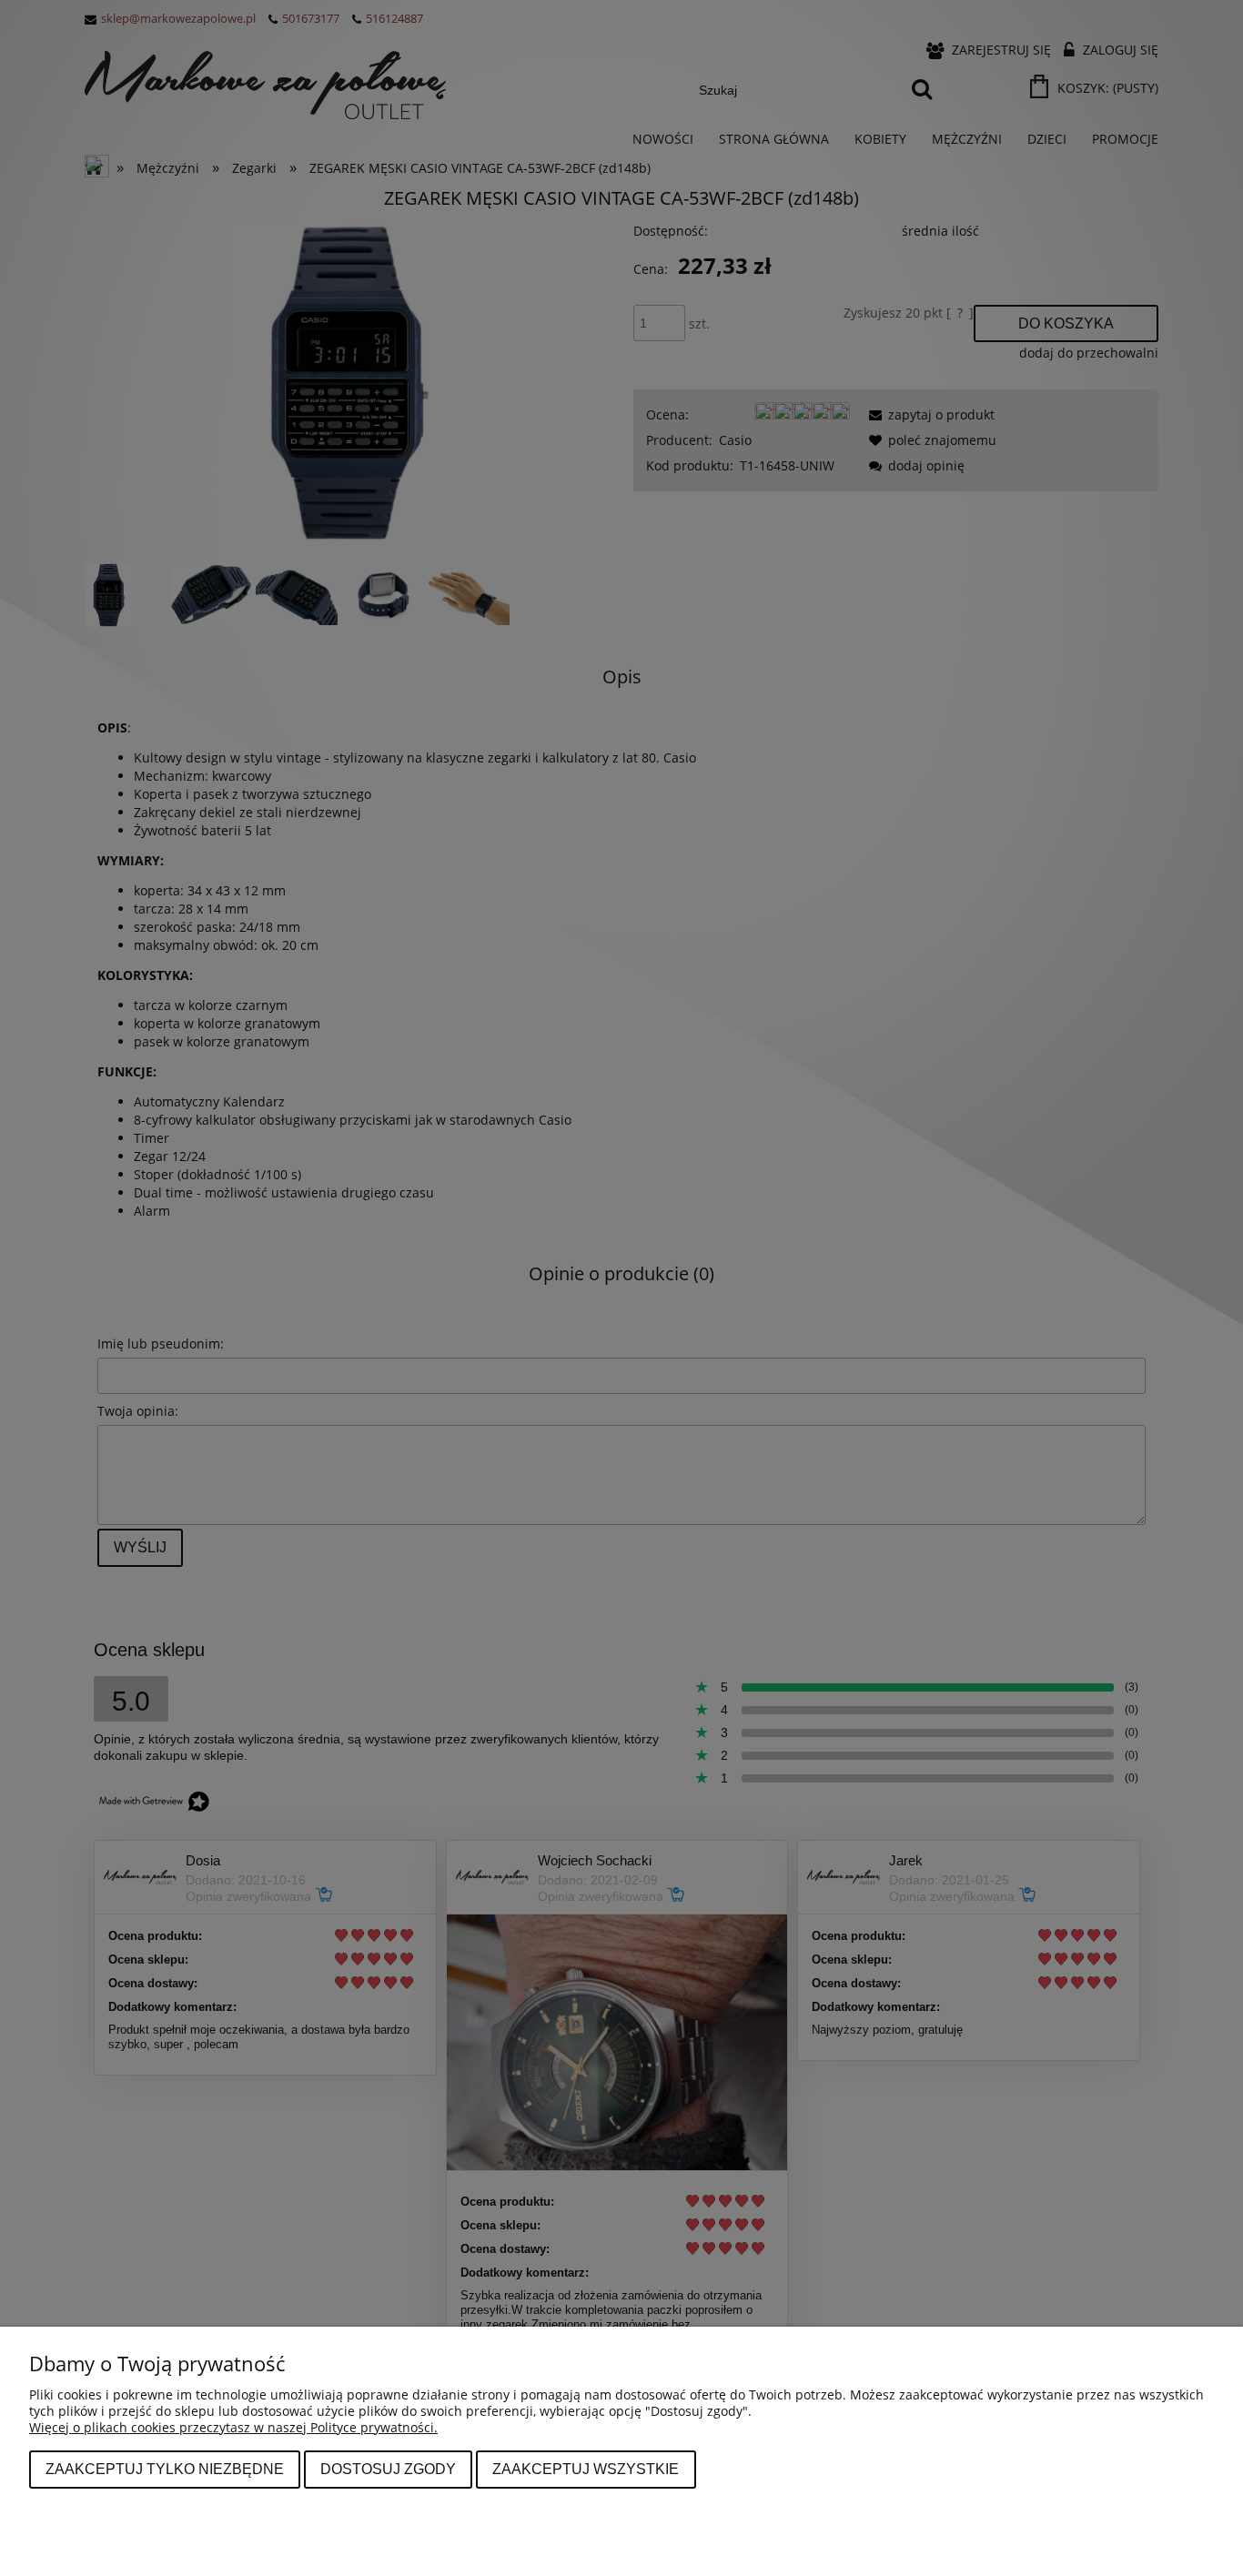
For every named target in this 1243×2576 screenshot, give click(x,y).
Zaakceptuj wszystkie (586, 2469)
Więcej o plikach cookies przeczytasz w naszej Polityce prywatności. (233, 2427)
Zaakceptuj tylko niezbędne (165, 2469)
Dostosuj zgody (388, 2469)
